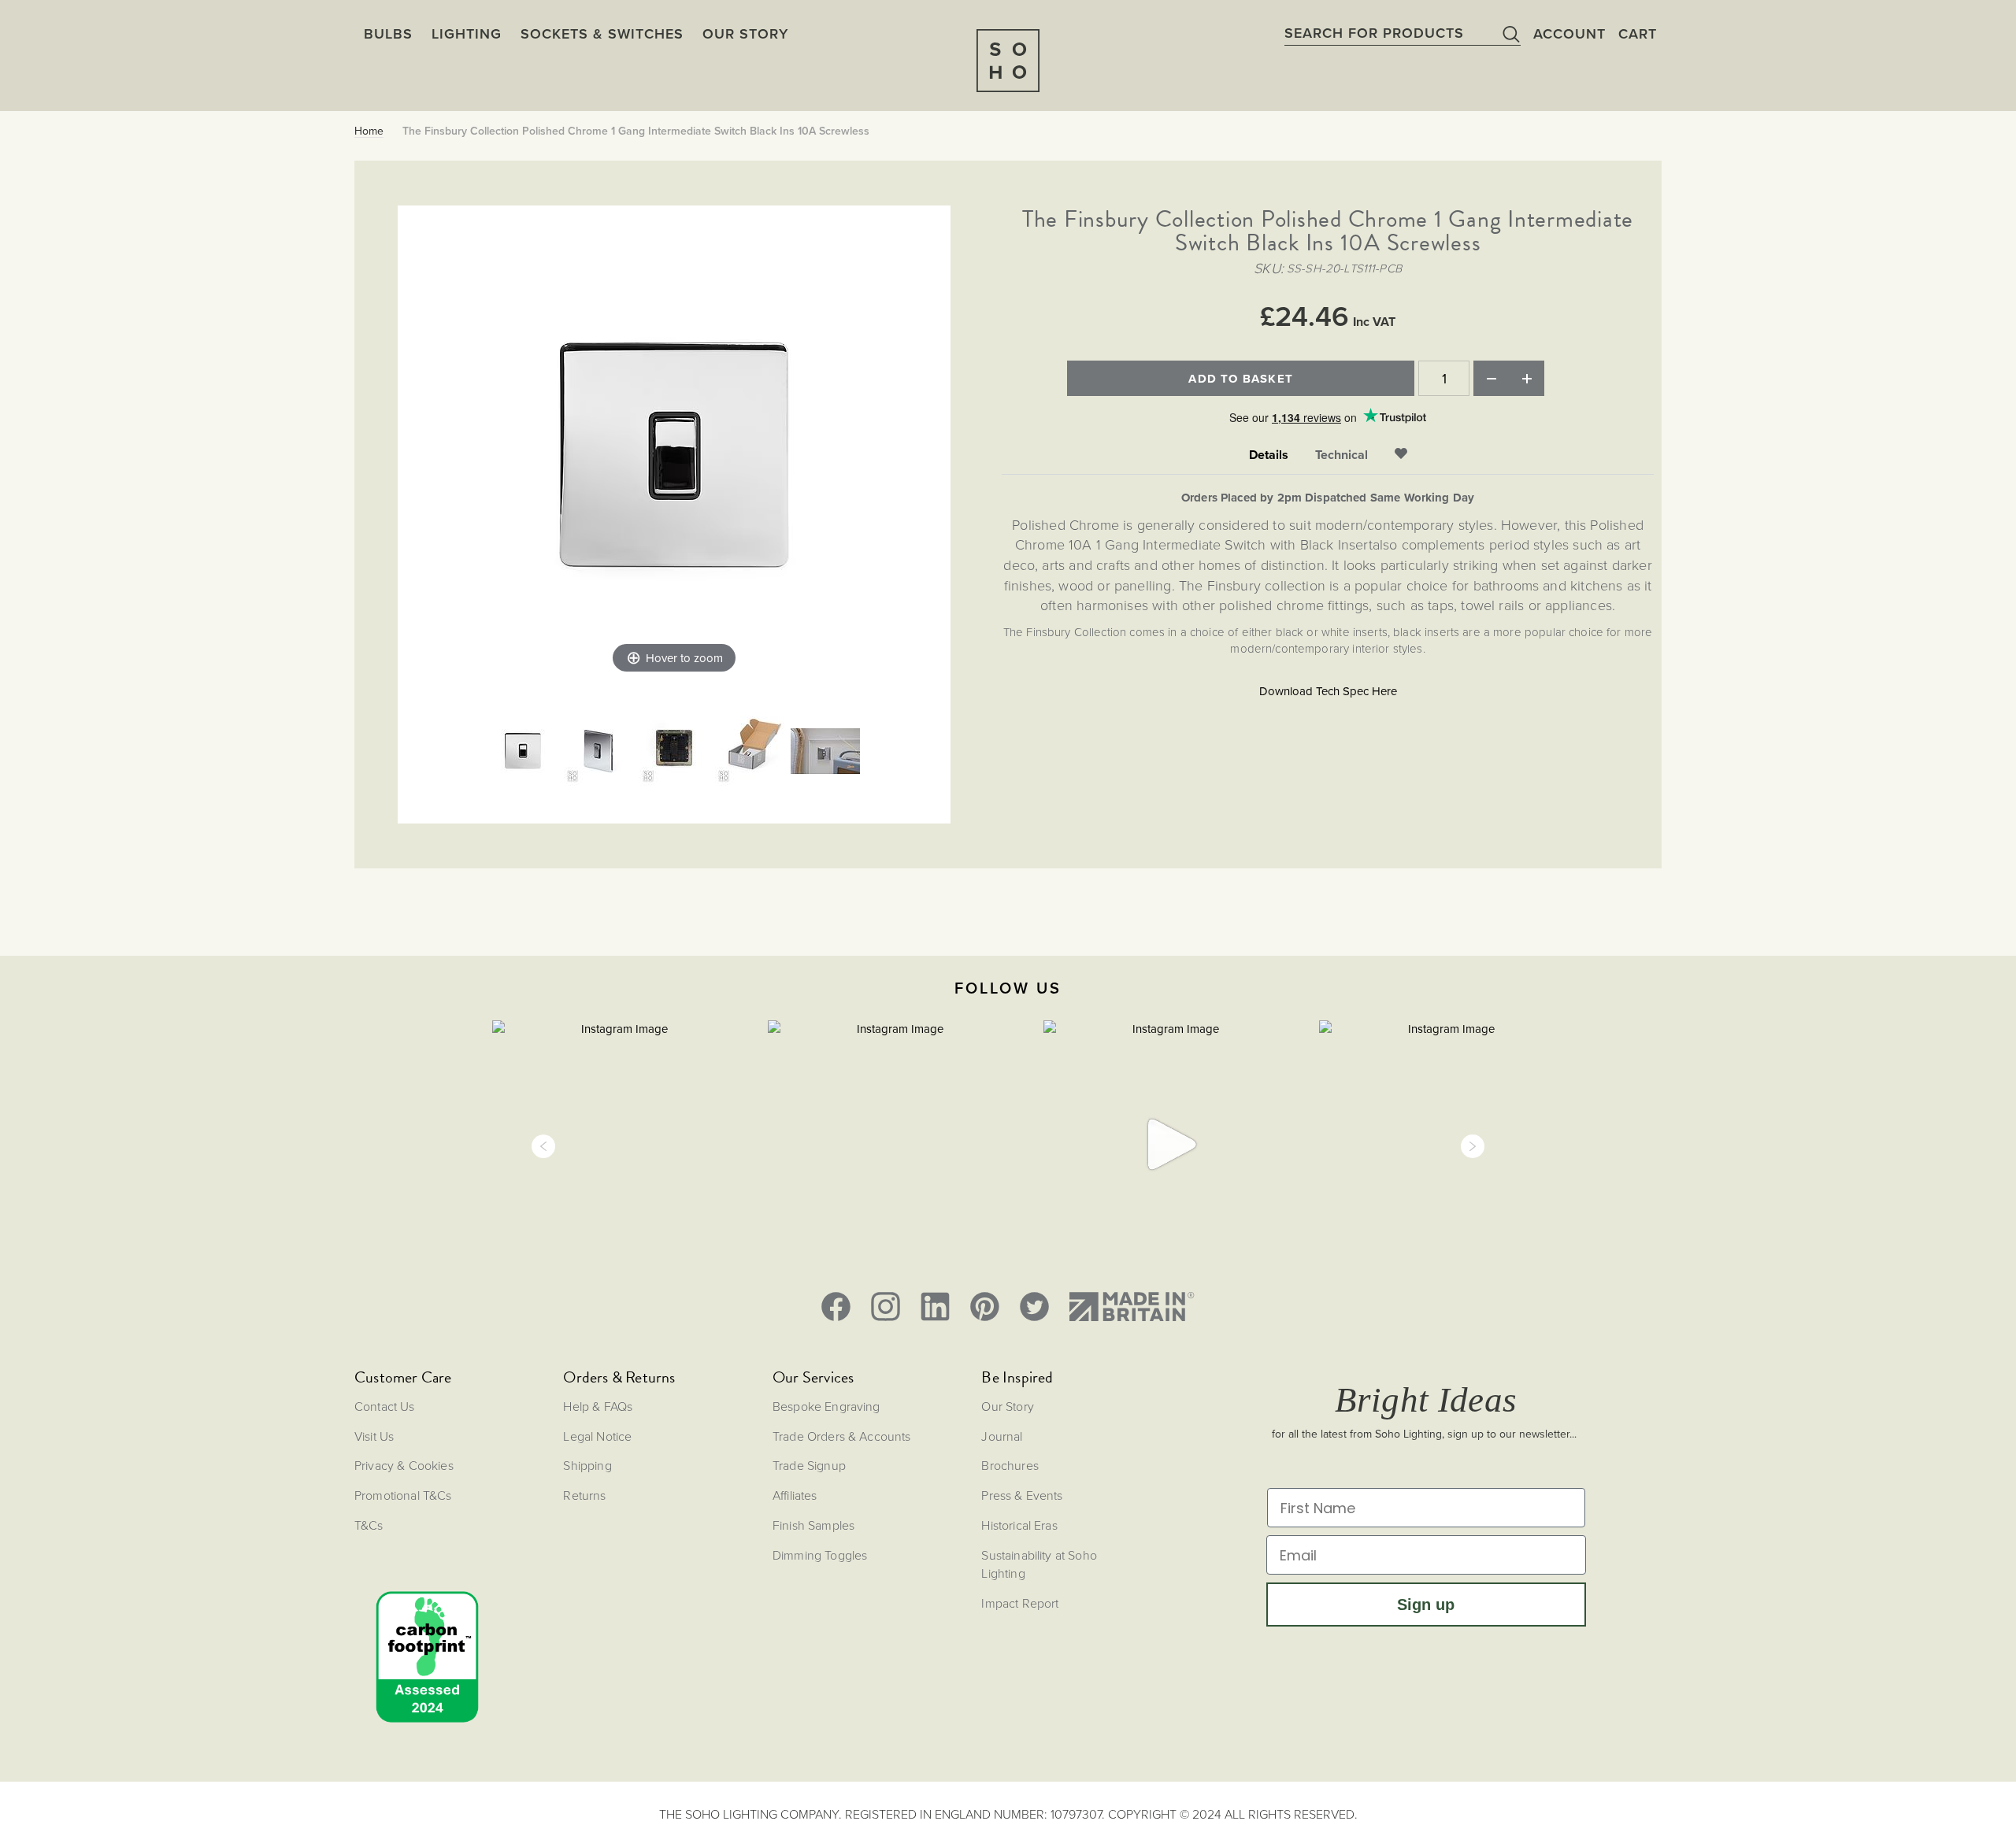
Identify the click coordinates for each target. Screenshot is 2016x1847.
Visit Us (374, 1436)
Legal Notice (597, 1436)
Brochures (1010, 1465)
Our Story (1007, 1406)
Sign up (1426, 1605)
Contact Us (385, 1406)
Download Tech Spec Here (1328, 691)
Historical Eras (1019, 1525)
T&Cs (369, 1525)
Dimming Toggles (820, 1555)
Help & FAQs (598, 1406)
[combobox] (1403, 33)
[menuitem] (745, 33)
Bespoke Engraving (826, 1406)
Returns (584, 1495)
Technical (1342, 455)
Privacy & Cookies (404, 1465)
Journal (1002, 1436)
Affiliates (795, 1495)
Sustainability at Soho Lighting (1039, 1564)
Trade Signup (809, 1465)
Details (1269, 455)
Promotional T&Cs (403, 1495)
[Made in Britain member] (1132, 1307)
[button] (543, 1146)
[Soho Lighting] (1008, 61)
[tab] (1269, 455)
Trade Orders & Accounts (842, 1436)
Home (369, 131)
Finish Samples (813, 1525)
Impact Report (1020, 1603)
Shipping (587, 1465)
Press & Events (1022, 1495)
